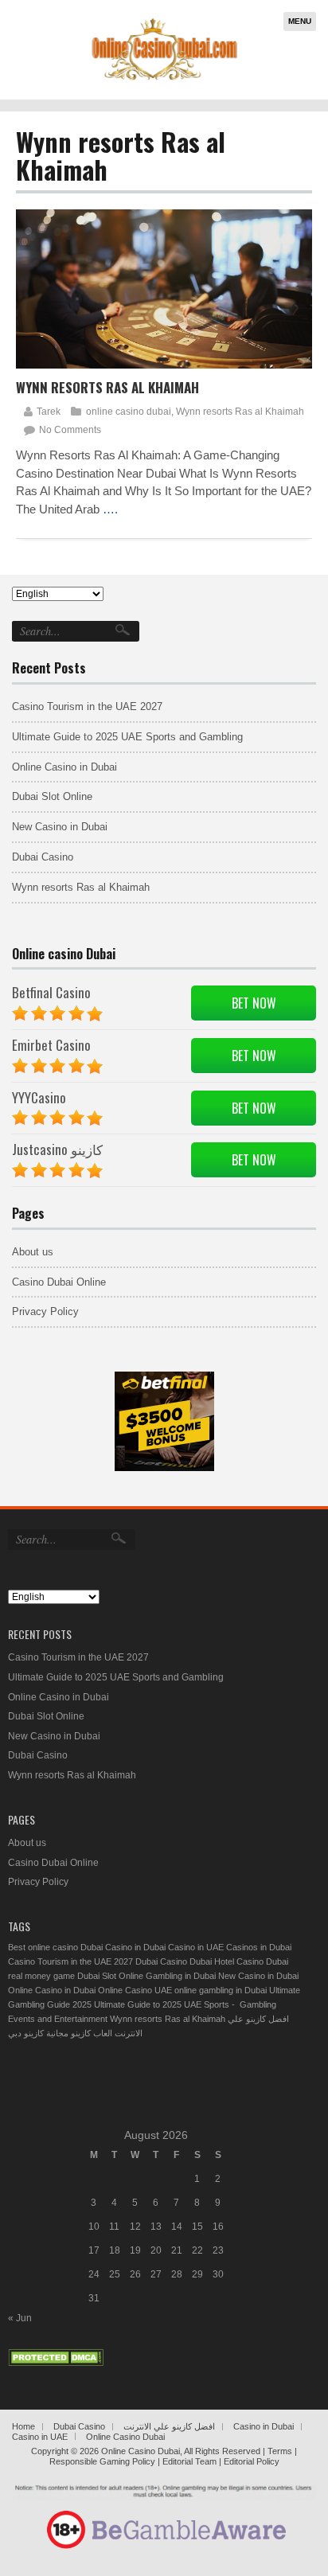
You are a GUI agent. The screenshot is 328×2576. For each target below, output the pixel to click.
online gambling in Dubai (221, 1990)
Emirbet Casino (51, 1045)
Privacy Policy (45, 1311)
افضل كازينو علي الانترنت (169, 2426)
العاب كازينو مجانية (79, 2033)
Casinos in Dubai (259, 1947)
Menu (300, 21)
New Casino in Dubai (60, 827)
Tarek (49, 412)
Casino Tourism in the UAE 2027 (87, 706)
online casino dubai (129, 412)
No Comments (70, 430)
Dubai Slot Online (52, 796)
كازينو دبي (26, 2033)
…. (110, 509)
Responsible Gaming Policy (103, 2461)
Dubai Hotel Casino (226, 1961)
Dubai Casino (43, 857)
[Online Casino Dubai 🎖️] (161, 79)
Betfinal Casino (51, 992)
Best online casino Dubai (55, 1947)
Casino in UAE (196, 1947)
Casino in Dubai (135, 1947)
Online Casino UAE (135, 1990)
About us (33, 1252)
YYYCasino (39, 1097)
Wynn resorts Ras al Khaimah (107, 387)
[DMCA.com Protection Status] (56, 2363)
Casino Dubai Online (59, 1282)
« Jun (20, 2318)
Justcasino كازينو (57, 1149)
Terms (281, 2451)
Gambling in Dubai (181, 1976)
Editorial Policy (252, 2461)
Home (23, 2426)
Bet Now (254, 1003)
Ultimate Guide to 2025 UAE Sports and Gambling (127, 737)
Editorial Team (189, 2461)
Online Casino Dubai (125, 2437)
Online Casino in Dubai (64, 767)
